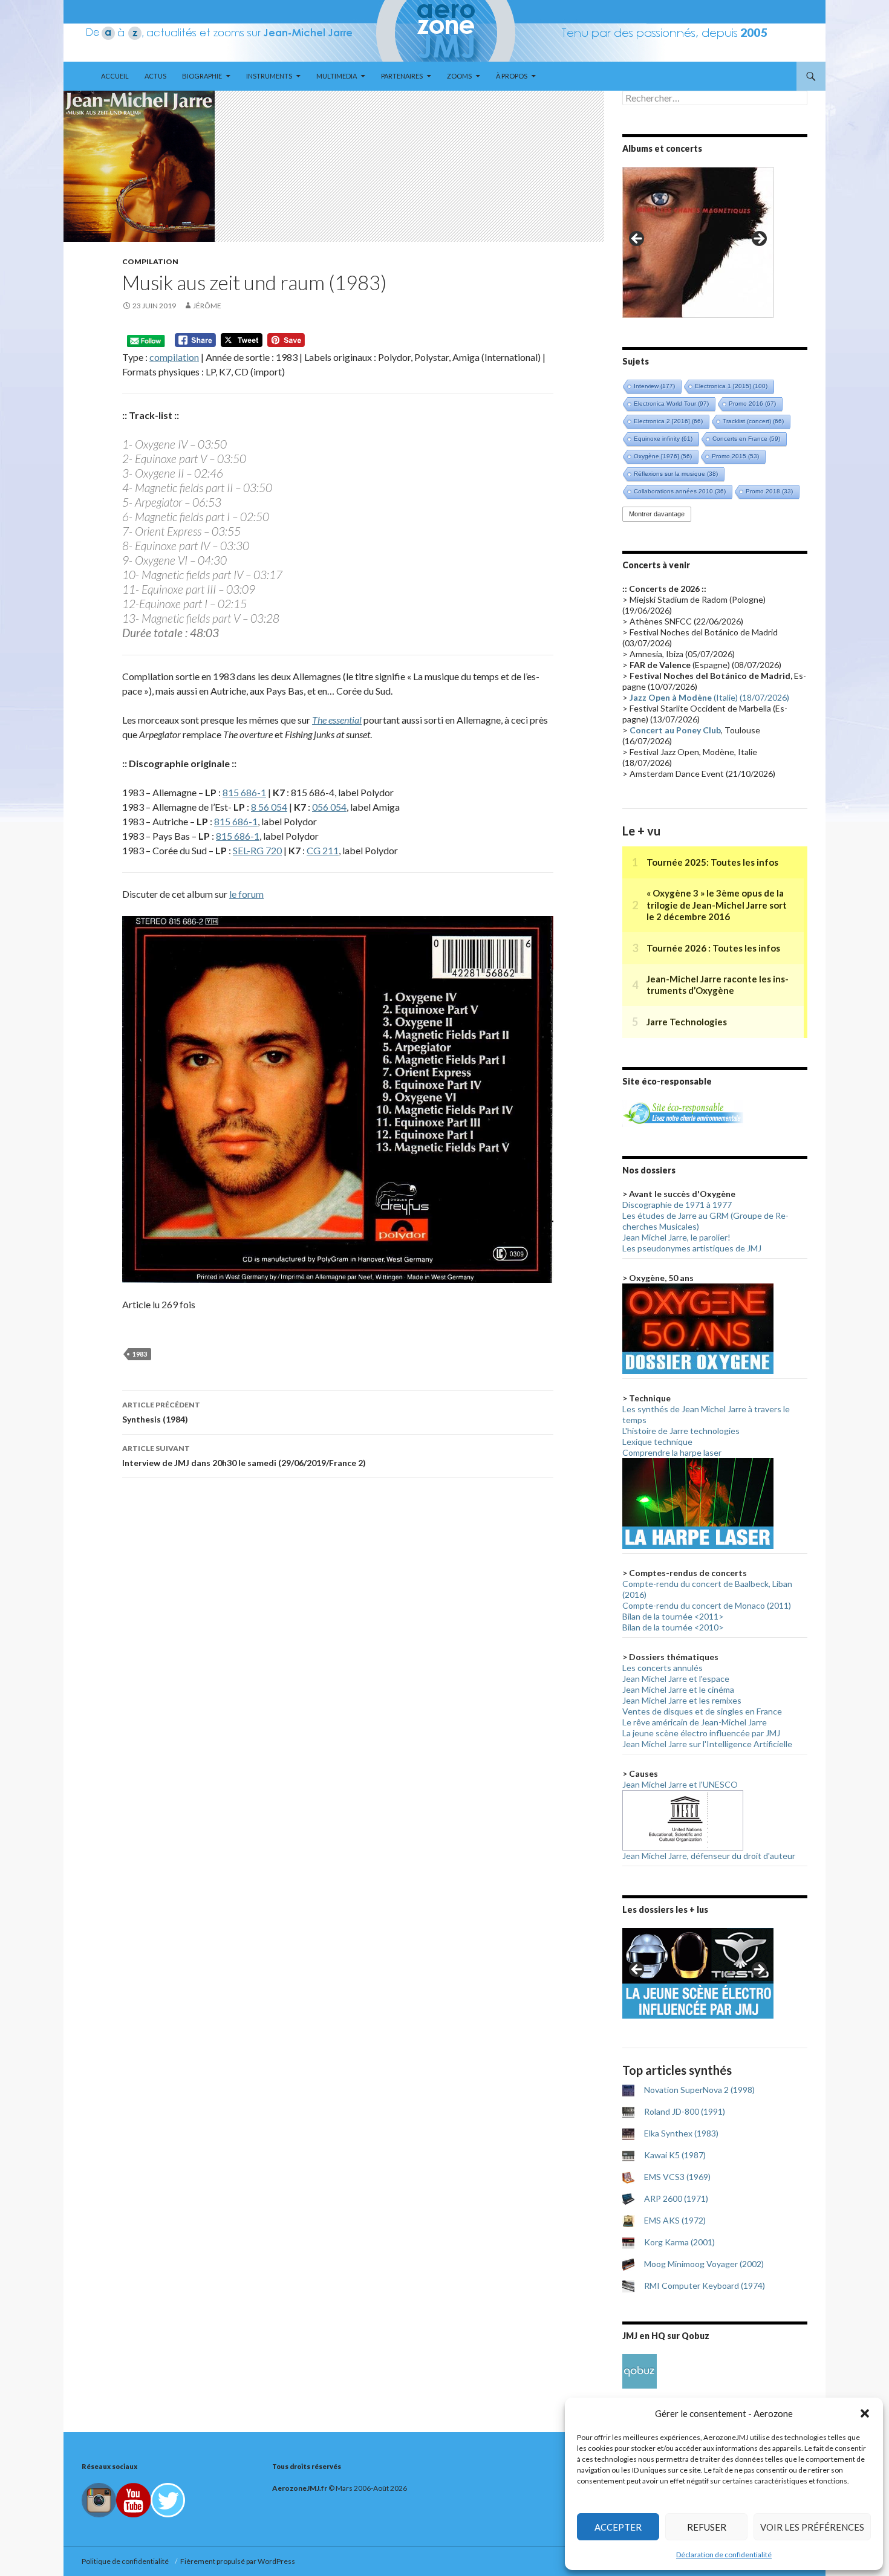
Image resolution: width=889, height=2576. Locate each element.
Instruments (269, 76)
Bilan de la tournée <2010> (673, 1627)
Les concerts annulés (663, 1668)
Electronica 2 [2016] (668, 421)
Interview (654, 386)
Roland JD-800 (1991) (685, 2111)
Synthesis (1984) (161, 1412)
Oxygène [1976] (663, 456)
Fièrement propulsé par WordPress (238, 2561)
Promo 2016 (752, 404)
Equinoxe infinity (663, 439)
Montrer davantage (657, 514)
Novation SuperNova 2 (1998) (699, 2090)
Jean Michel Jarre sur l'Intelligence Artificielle (707, 1744)
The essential (337, 720)
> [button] (758, 239)
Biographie (202, 76)
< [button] (637, 239)
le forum (246, 894)
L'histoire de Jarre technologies (681, 1431)
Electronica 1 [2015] (731, 386)
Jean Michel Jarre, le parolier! (676, 1237)
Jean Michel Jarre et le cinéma (678, 1689)
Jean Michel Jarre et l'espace (676, 1679)
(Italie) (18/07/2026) (709, 697)
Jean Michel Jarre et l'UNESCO (680, 1784)
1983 (140, 1354)
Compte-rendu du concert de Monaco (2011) (707, 1605)
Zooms (459, 76)
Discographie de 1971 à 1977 (677, 1205)
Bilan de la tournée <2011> (673, 1616)
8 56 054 (269, 807)
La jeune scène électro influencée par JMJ (701, 1733)
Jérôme (207, 306)
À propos (512, 76)
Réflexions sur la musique (676, 474)
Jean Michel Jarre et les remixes (682, 1700)
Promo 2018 (769, 491)
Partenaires (402, 76)
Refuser (707, 2527)
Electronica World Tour (671, 404)
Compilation (150, 261)
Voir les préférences (812, 2527)
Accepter (618, 2527)
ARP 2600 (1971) (676, 2198)
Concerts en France (746, 439)
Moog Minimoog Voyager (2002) (704, 2264)
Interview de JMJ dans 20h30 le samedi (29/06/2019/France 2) (244, 1456)
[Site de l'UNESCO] (683, 1819)
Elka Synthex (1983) (681, 2133)
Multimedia (337, 76)
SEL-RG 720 (257, 850)
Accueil (115, 76)
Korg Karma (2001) (679, 2242)
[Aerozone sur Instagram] (99, 2500)
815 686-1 (244, 792)
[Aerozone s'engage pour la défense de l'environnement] (683, 1112)
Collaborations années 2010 (680, 491)
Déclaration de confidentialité (724, 2555)
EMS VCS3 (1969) (677, 2177)
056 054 (329, 807)
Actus (155, 76)
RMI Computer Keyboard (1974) (705, 2286)
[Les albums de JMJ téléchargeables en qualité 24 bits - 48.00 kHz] (640, 2370)
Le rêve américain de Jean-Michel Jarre (695, 1722)
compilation (174, 357)
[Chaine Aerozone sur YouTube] (133, 2500)
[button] (865, 2413)
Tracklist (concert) (753, 421)
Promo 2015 (735, 456)
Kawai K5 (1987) (675, 2155)
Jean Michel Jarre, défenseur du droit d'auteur (709, 1856)
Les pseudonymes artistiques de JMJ (692, 1248)
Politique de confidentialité (126, 2561)
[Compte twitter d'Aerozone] (168, 2500)
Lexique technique (657, 1442)
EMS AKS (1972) (675, 2220)
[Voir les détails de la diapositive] (698, 242)
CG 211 (323, 850)
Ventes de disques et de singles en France (702, 1711)
